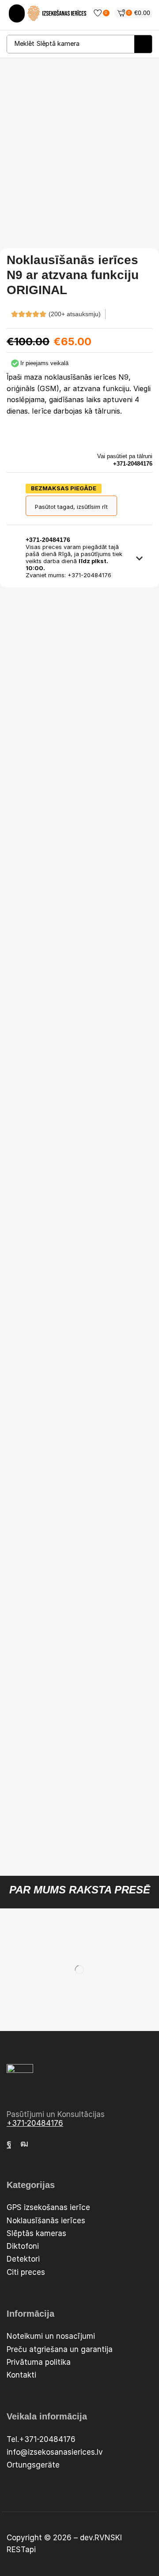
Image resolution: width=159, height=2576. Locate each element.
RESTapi (21, 2550)
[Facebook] (9, 2143)
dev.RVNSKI (101, 2538)
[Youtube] (24, 2143)
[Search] (143, 44)
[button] (17, 13)
